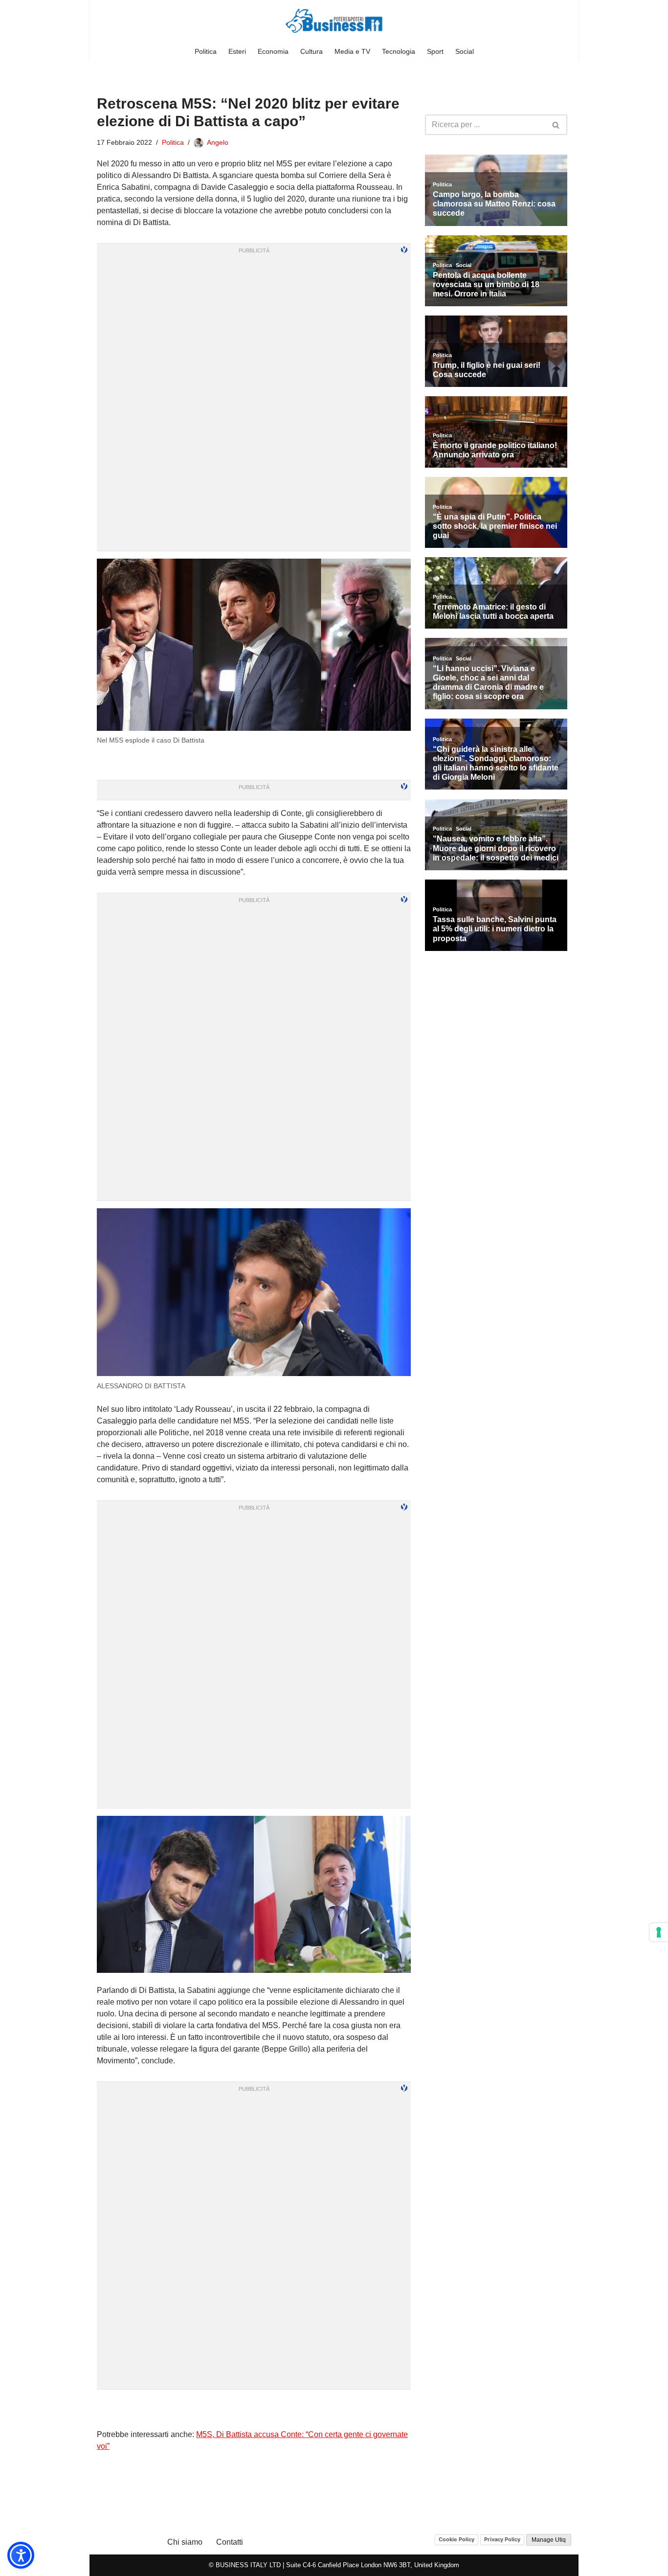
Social (465, 51)
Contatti (230, 2542)
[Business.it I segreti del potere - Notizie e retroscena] (334, 21)
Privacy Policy (502, 2539)
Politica (206, 51)
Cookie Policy (456, 2539)
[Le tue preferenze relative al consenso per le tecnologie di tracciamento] (659, 1932)
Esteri (237, 51)
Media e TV (352, 51)
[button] (21, 2555)
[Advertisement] (254, 2409)
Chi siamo (185, 2542)
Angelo (218, 142)
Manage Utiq (549, 2540)
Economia (273, 51)
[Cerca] (556, 125)
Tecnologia (399, 51)
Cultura (312, 51)
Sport (435, 51)
